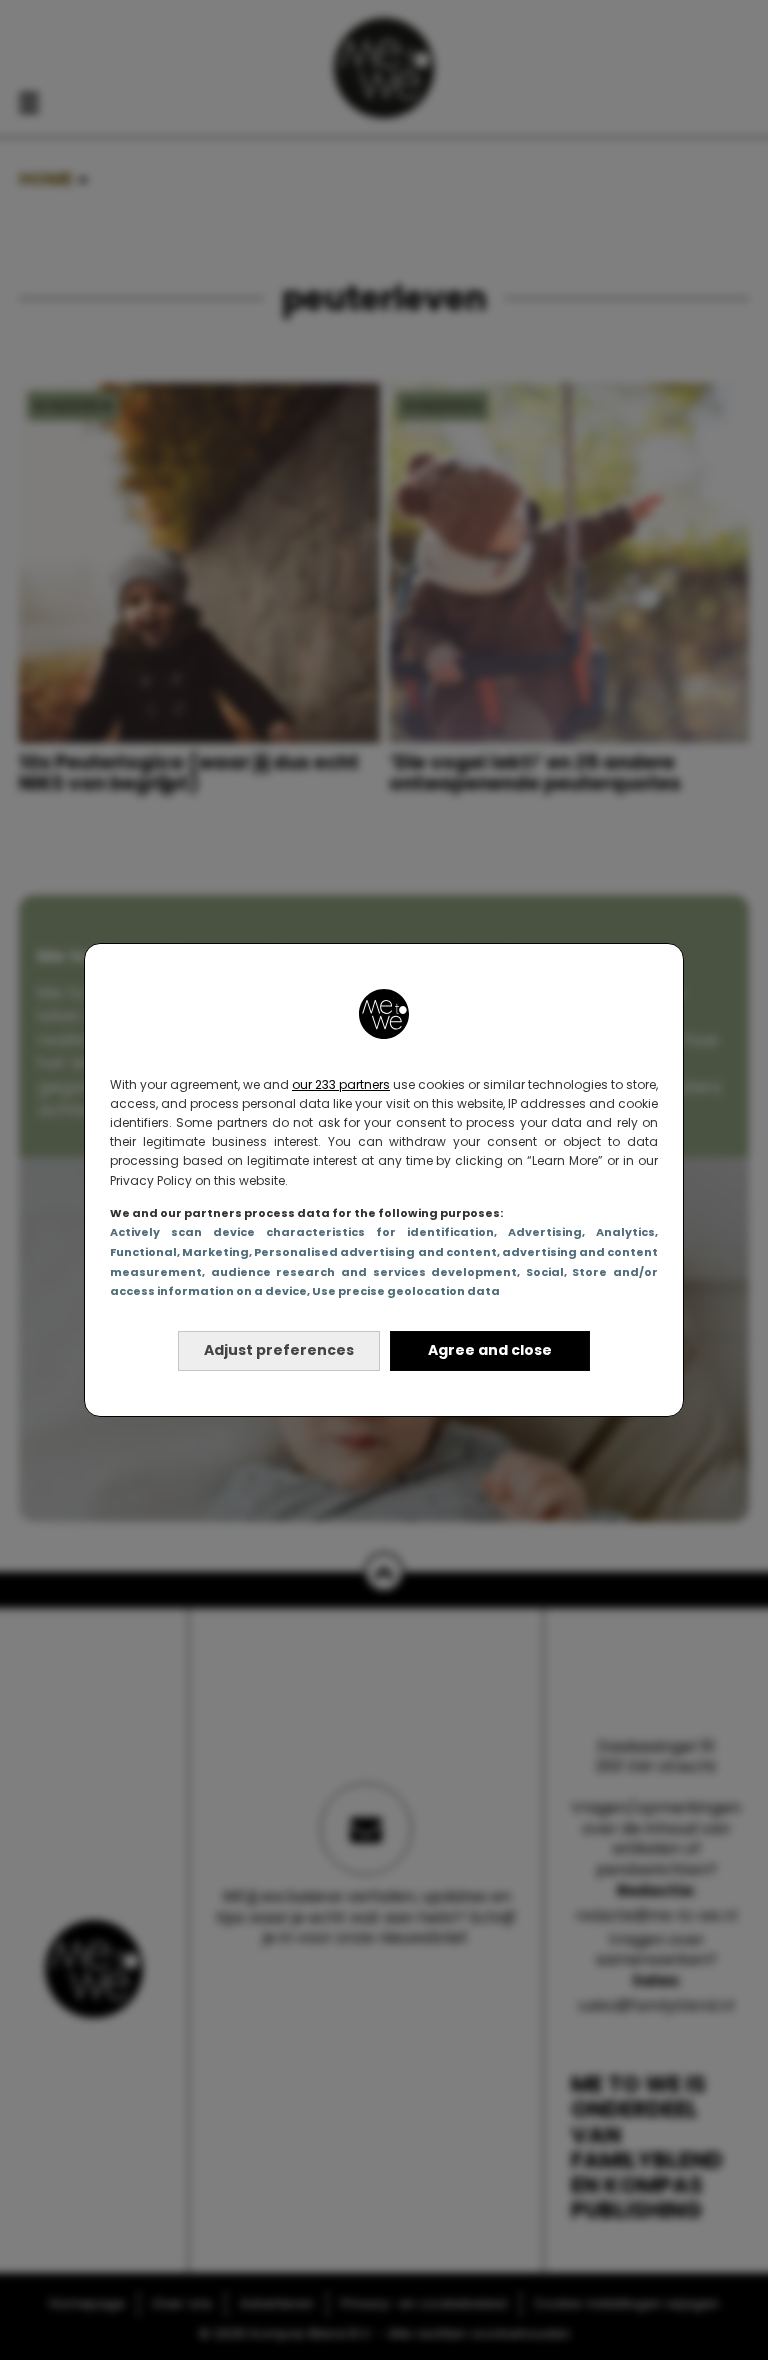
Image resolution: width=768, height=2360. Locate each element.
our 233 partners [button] (341, 1084)
